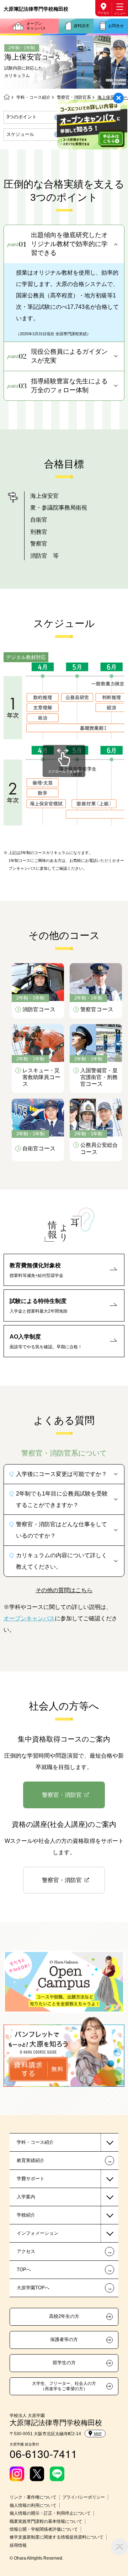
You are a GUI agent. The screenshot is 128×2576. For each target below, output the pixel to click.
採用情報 (18, 2545)
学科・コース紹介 (33, 97)
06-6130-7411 (43, 2454)
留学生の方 (64, 2363)
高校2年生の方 (64, 2316)
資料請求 (81, 26)
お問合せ (116, 26)
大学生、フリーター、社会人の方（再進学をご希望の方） (64, 2386)
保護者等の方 (64, 2340)
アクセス (103, 13)
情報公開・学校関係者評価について (44, 2529)
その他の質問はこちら (64, 1590)
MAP (98, 2434)
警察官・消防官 (62, 1795)
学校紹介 (26, 2215)
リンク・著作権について (33, 2497)
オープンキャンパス (36, 26)
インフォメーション (38, 2233)
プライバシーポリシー (84, 2497)
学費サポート (31, 2179)
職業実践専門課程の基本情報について (46, 2521)
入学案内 (26, 2197)
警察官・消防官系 (74, 97)
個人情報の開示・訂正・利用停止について (50, 2513)
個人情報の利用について (33, 2505)
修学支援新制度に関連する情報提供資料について (57, 2537)
